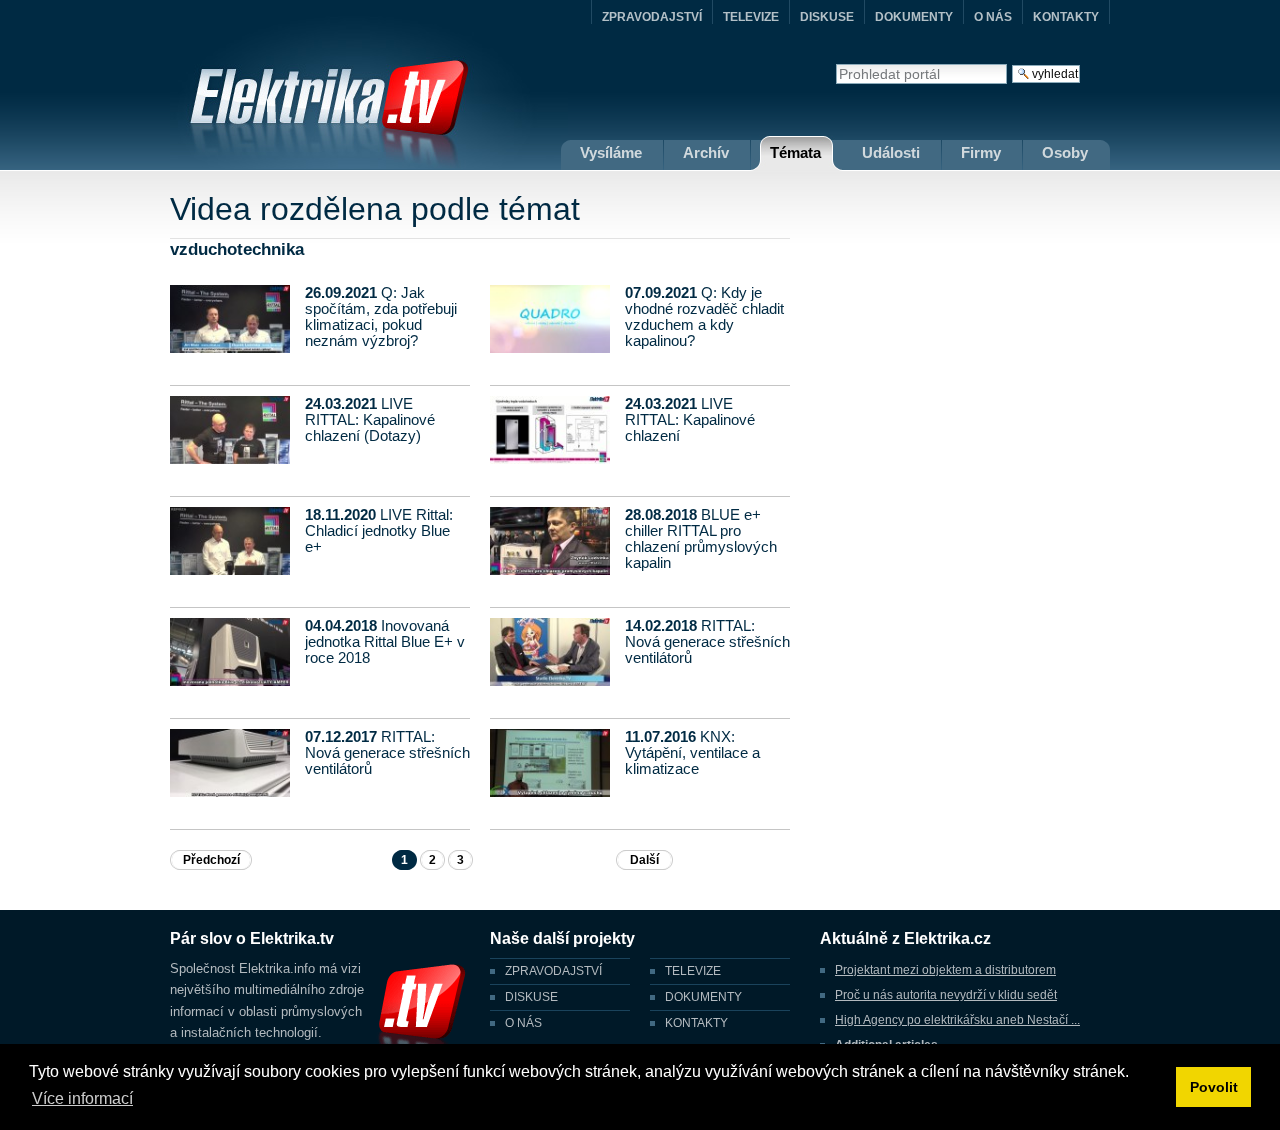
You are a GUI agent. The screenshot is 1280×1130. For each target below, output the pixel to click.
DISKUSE (827, 17)
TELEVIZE (751, 17)
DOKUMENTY (914, 17)
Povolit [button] (1214, 1087)
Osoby (1065, 152)
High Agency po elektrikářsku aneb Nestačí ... (957, 1020)
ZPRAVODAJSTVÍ (652, 17)
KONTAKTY (1066, 17)
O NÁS (993, 17)
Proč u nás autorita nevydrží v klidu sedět (946, 995)
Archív (706, 152)
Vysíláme (611, 152)
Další (644, 860)
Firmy (981, 152)
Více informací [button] (82, 1098)
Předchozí (211, 860)
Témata (795, 152)
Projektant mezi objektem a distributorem (945, 970)
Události (891, 152)
